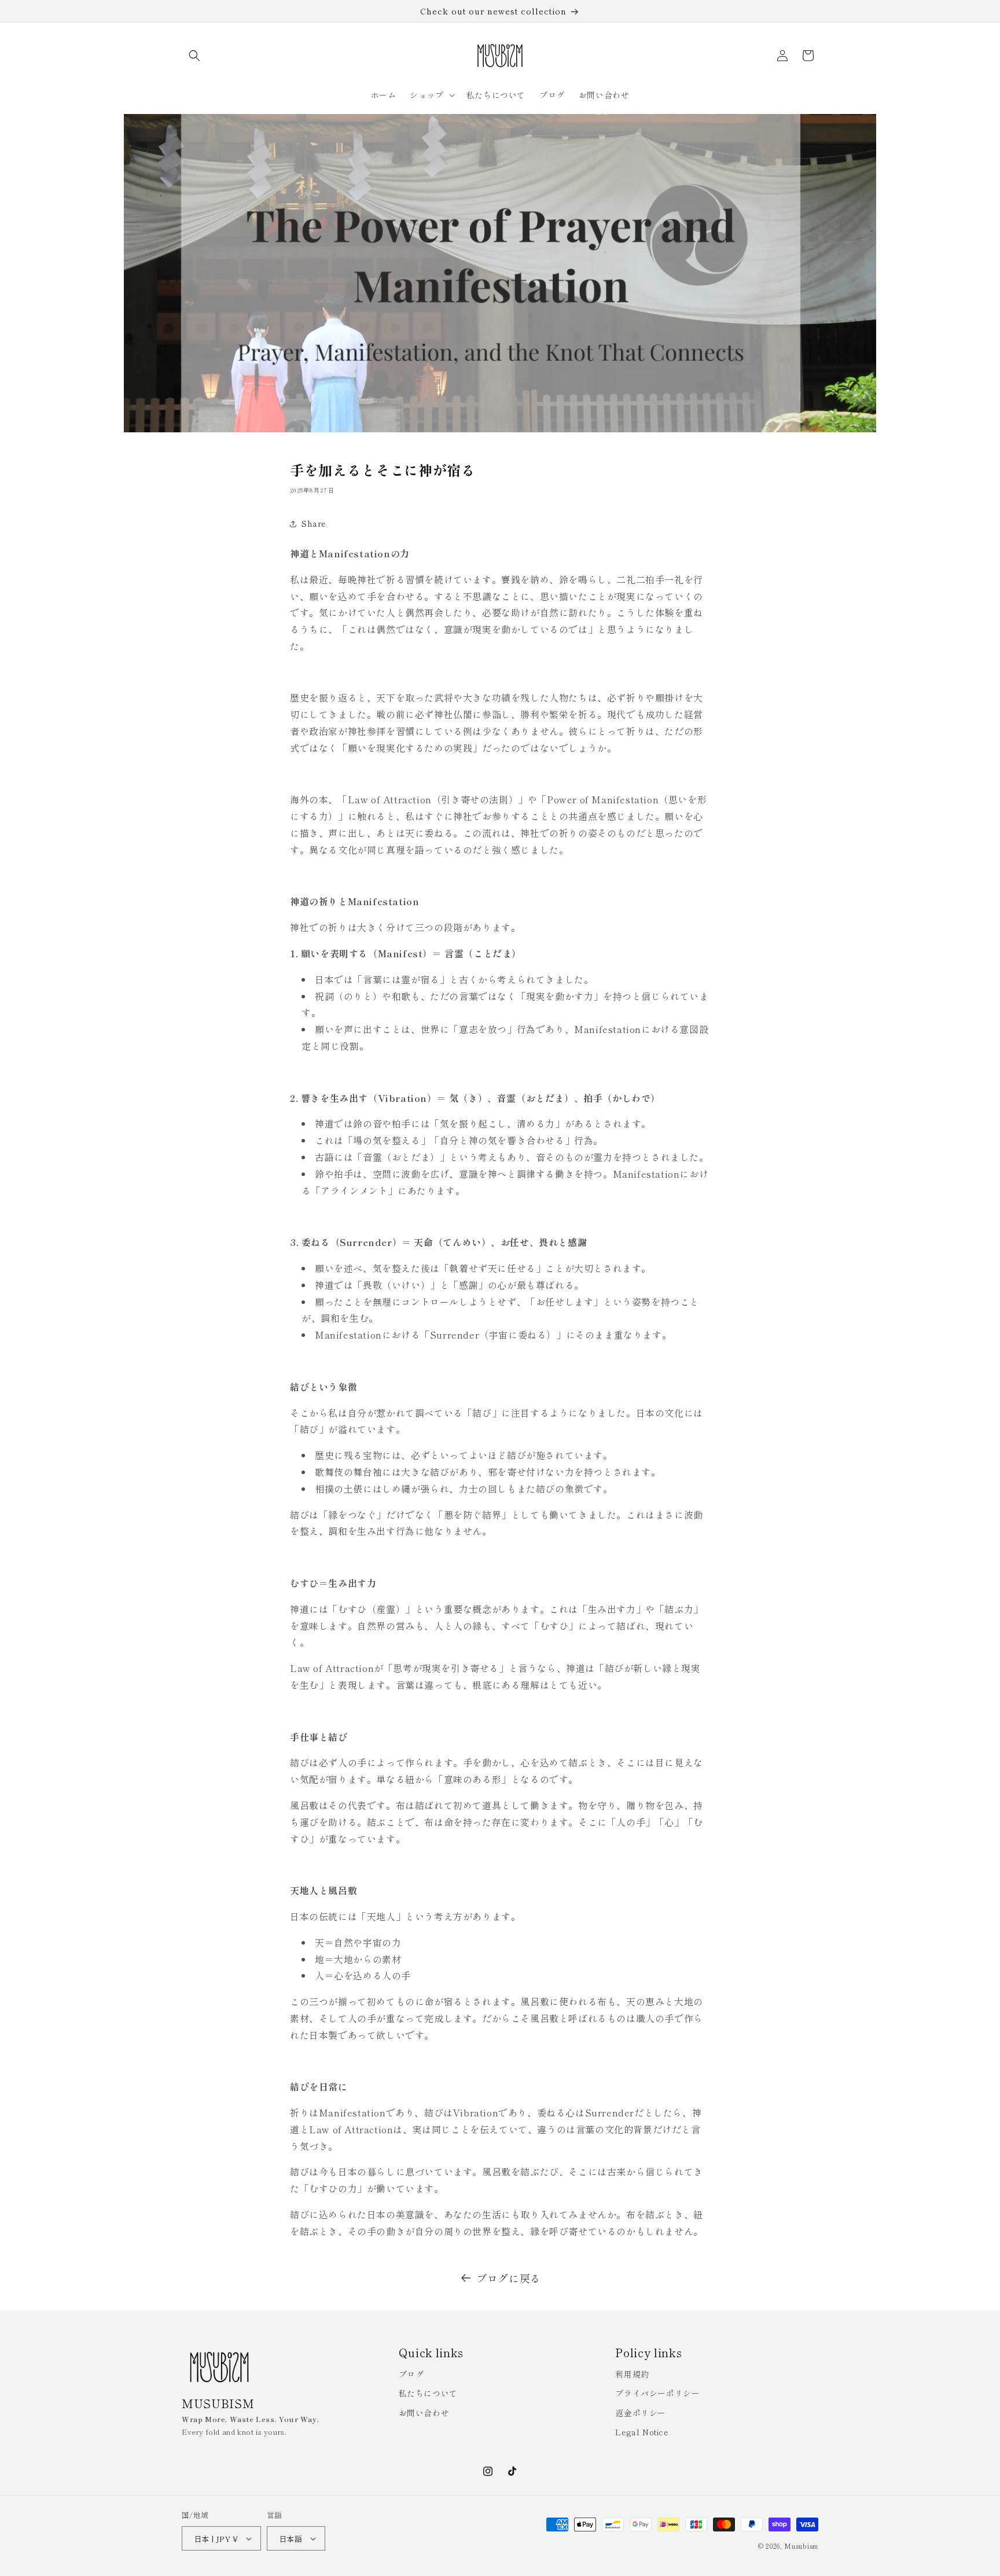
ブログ (411, 2374)
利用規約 (632, 2374)
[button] (194, 56)
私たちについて (428, 2393)
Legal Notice (641, 2432)
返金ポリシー (641, 2413)
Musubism (801, 2546)
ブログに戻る (509, 2278)
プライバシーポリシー (657, 2393)
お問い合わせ (424, 2413)
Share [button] (314, 523)
